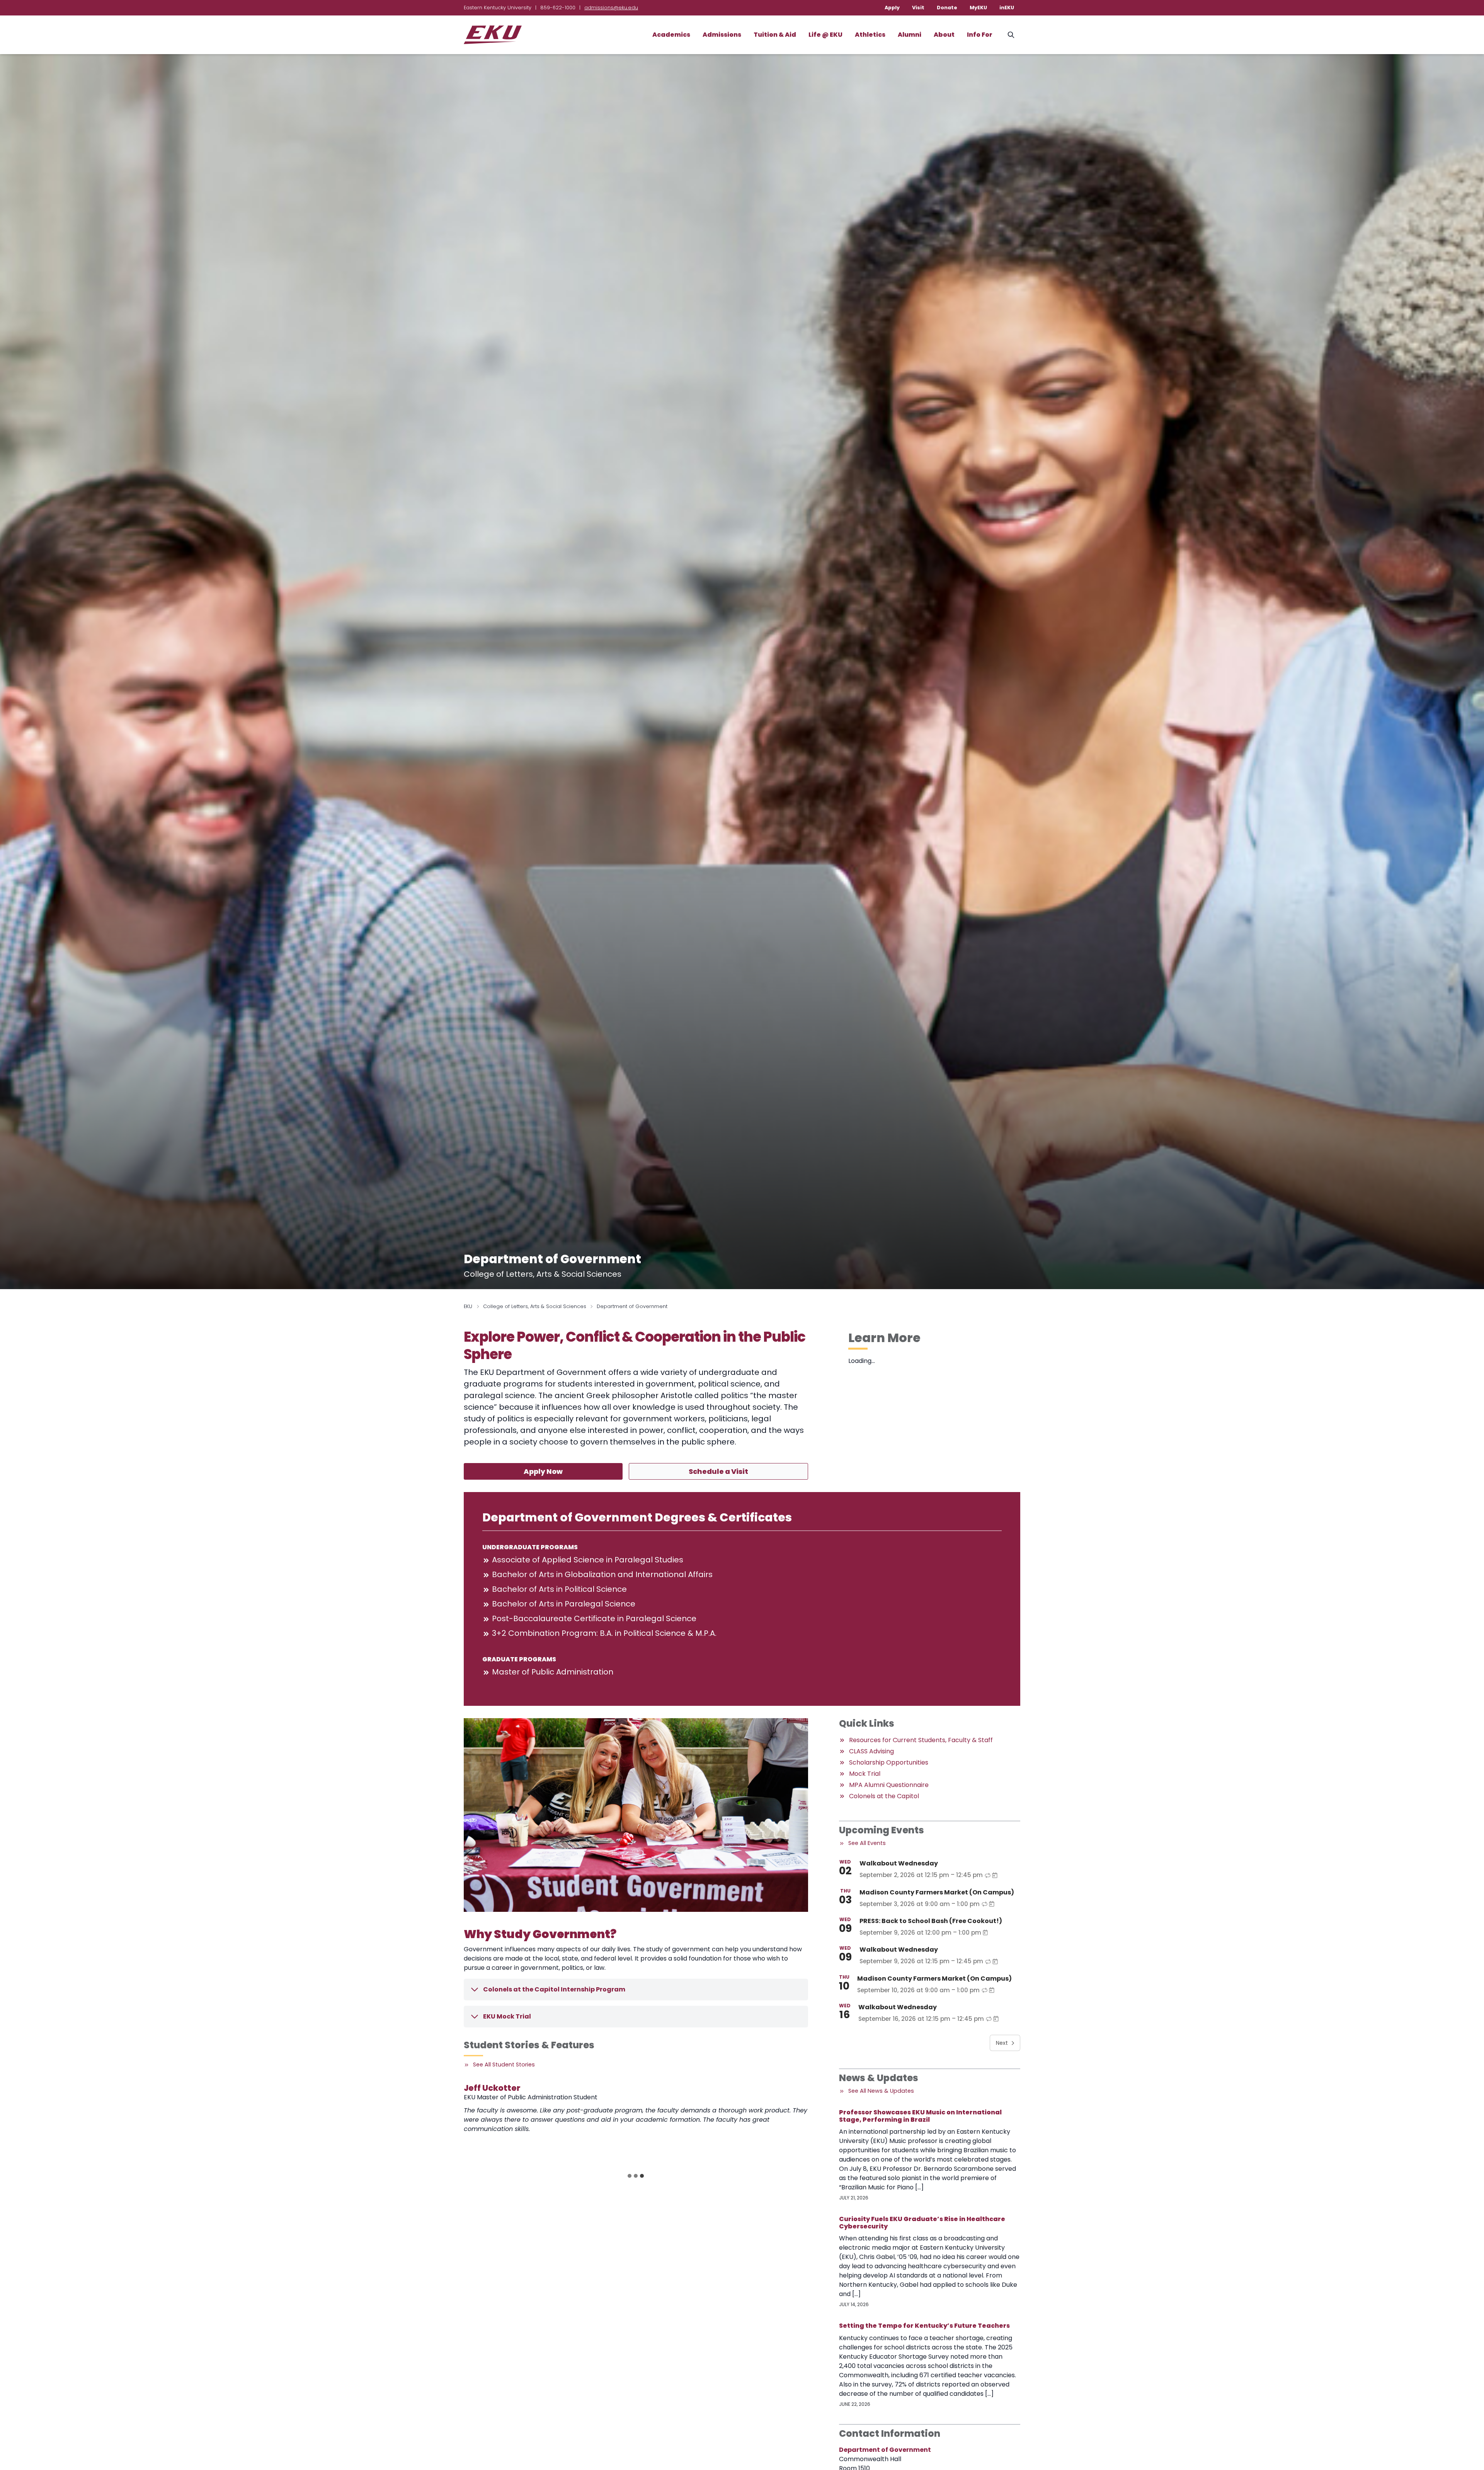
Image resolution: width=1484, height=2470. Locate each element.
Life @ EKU (825, 35)
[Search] (1011, 35)
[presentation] (508, 2125)
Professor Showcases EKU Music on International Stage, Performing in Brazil (920, 2116)
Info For (980, 35)
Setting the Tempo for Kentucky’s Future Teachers (924, 2326)
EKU (468, 1306)
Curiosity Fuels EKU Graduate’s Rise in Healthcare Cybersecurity (922, 2223)
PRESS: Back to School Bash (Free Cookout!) (931, 1921)
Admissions (722, 35)
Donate (947, 8)
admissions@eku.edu (611, 8)
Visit (918, 8)
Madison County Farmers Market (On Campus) (937, 1892)
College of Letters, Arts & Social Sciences (535, 1306)
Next (1002, 2043)
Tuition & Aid (775, 35)
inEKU (1007, 8)
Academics (671, 35)
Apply (892, 8)
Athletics (870, 35)
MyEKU (978, 8)
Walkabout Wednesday (899, 1863)
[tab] (630, 2176)
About (944, 35)
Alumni (910, 35)
